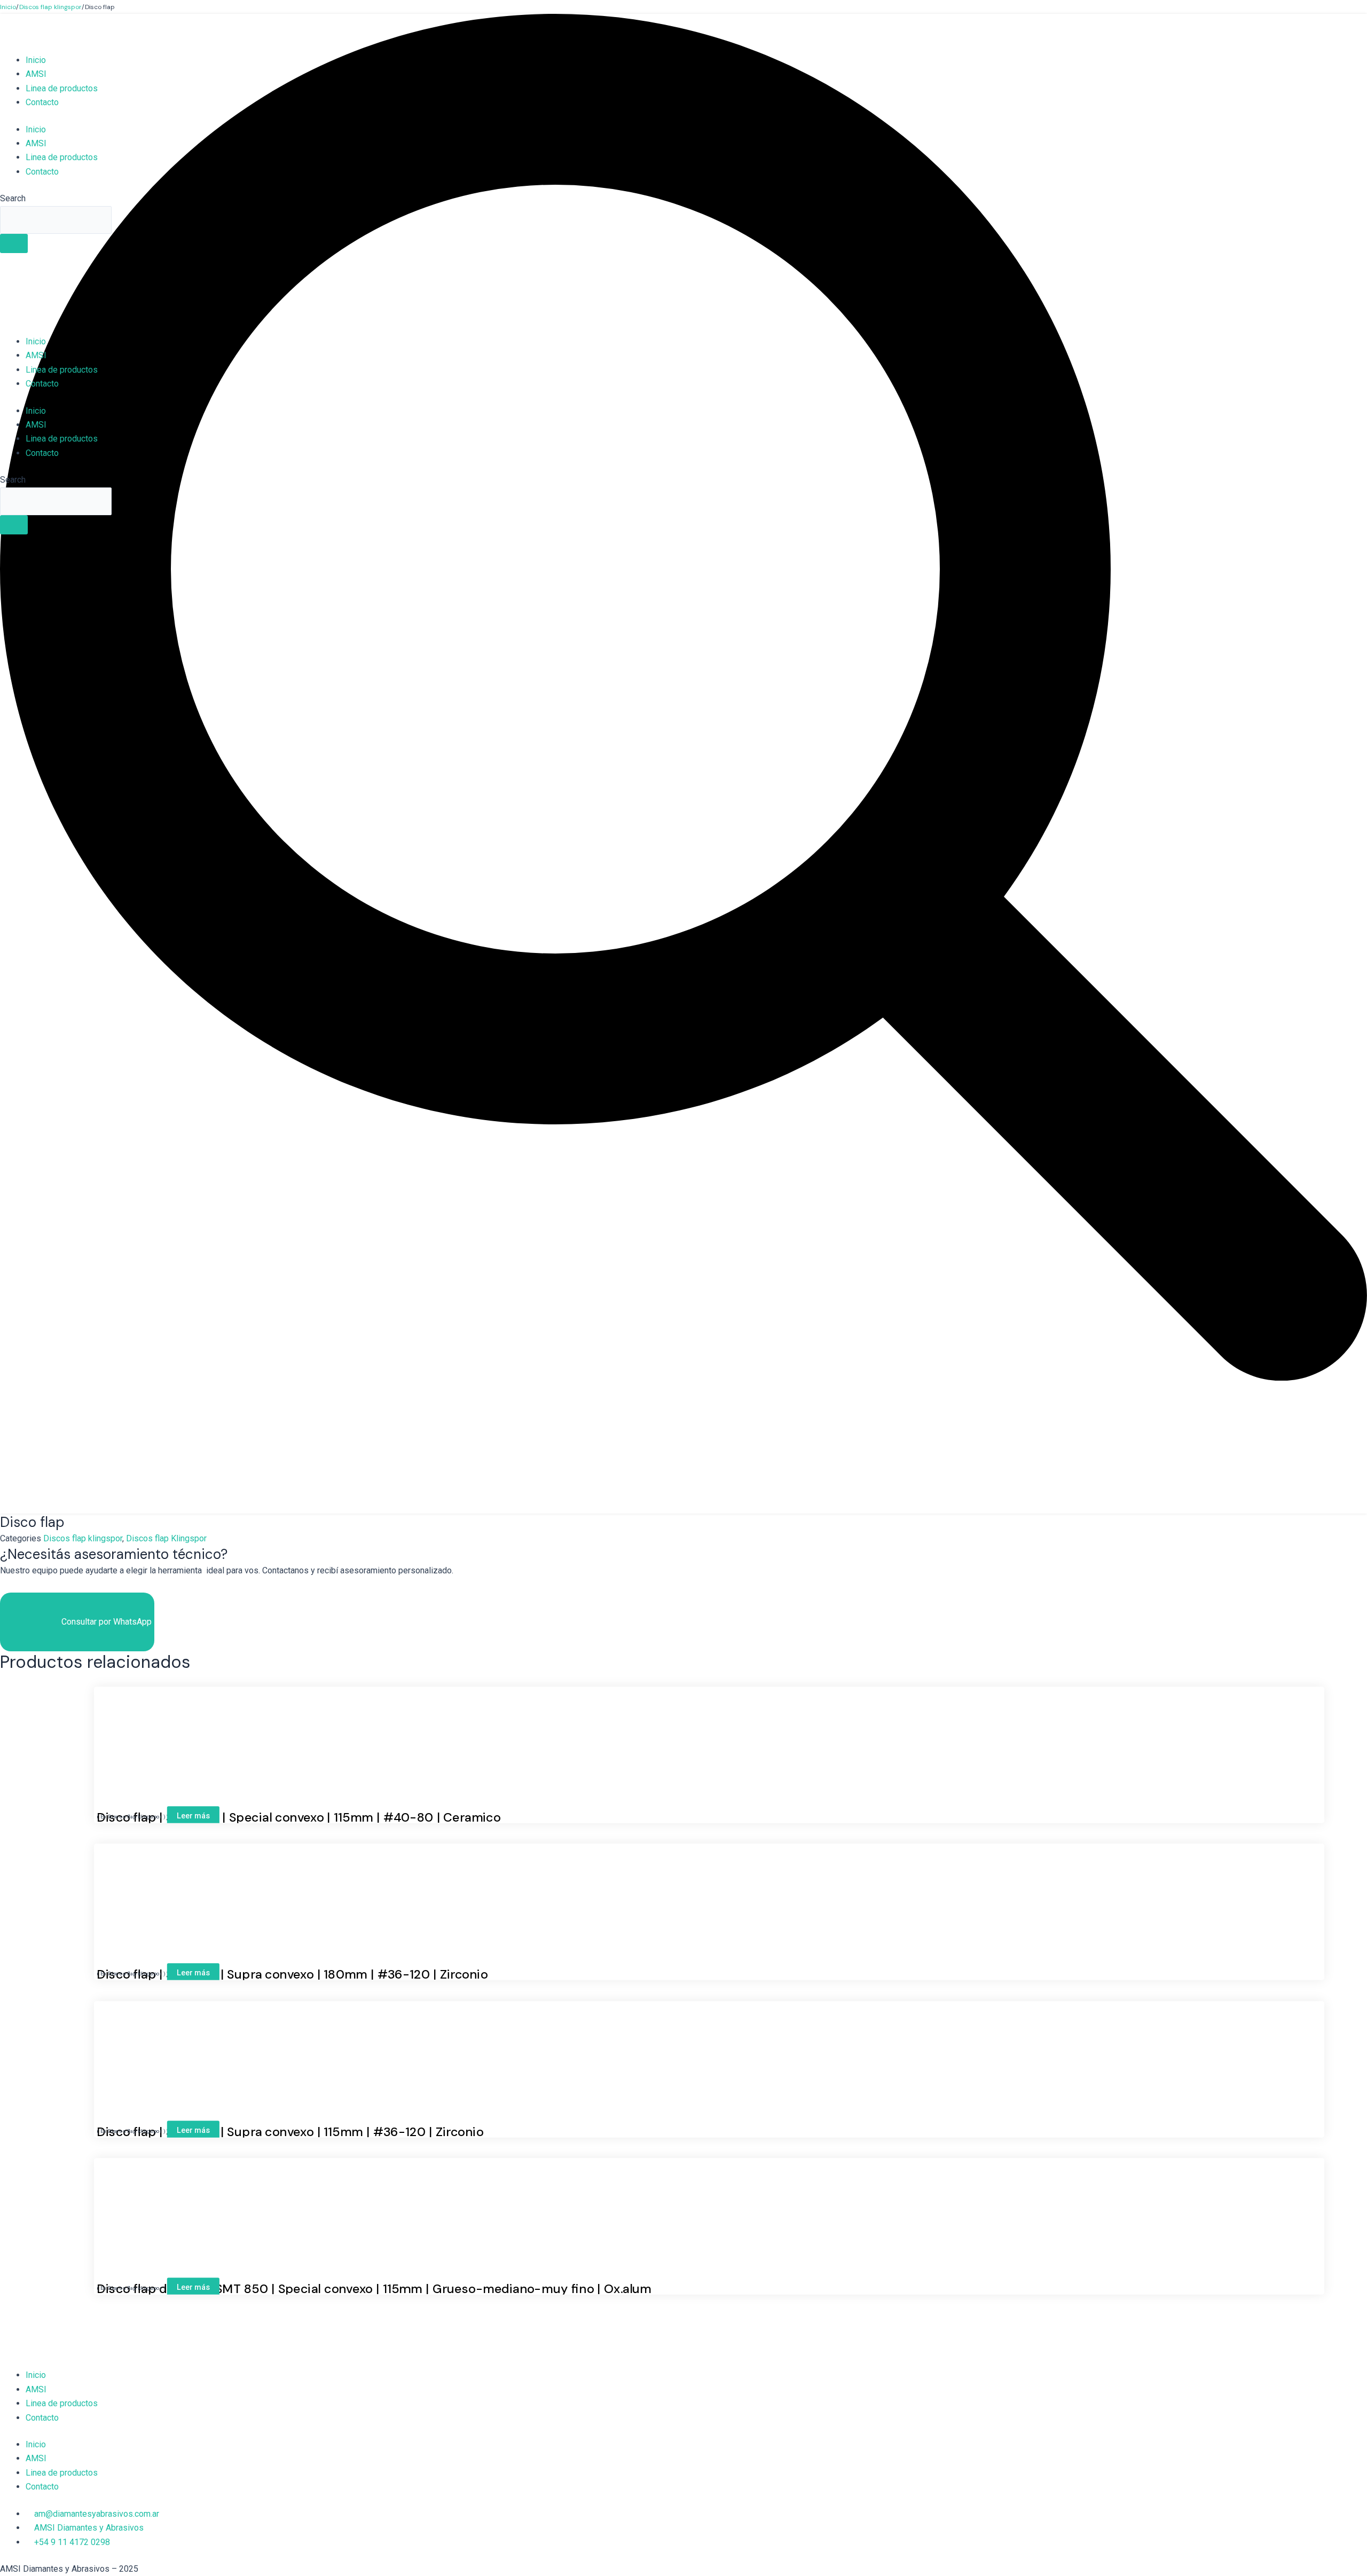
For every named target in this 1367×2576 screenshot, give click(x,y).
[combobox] (56, 220)
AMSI (36, 74)
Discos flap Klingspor (166, 1538)
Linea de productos (62, 88)
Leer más (193, 1815)
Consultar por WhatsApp (107, 1622)
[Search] (14, 243)
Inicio (36, 60)
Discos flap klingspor (83, 1538)
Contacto (42, 102)
